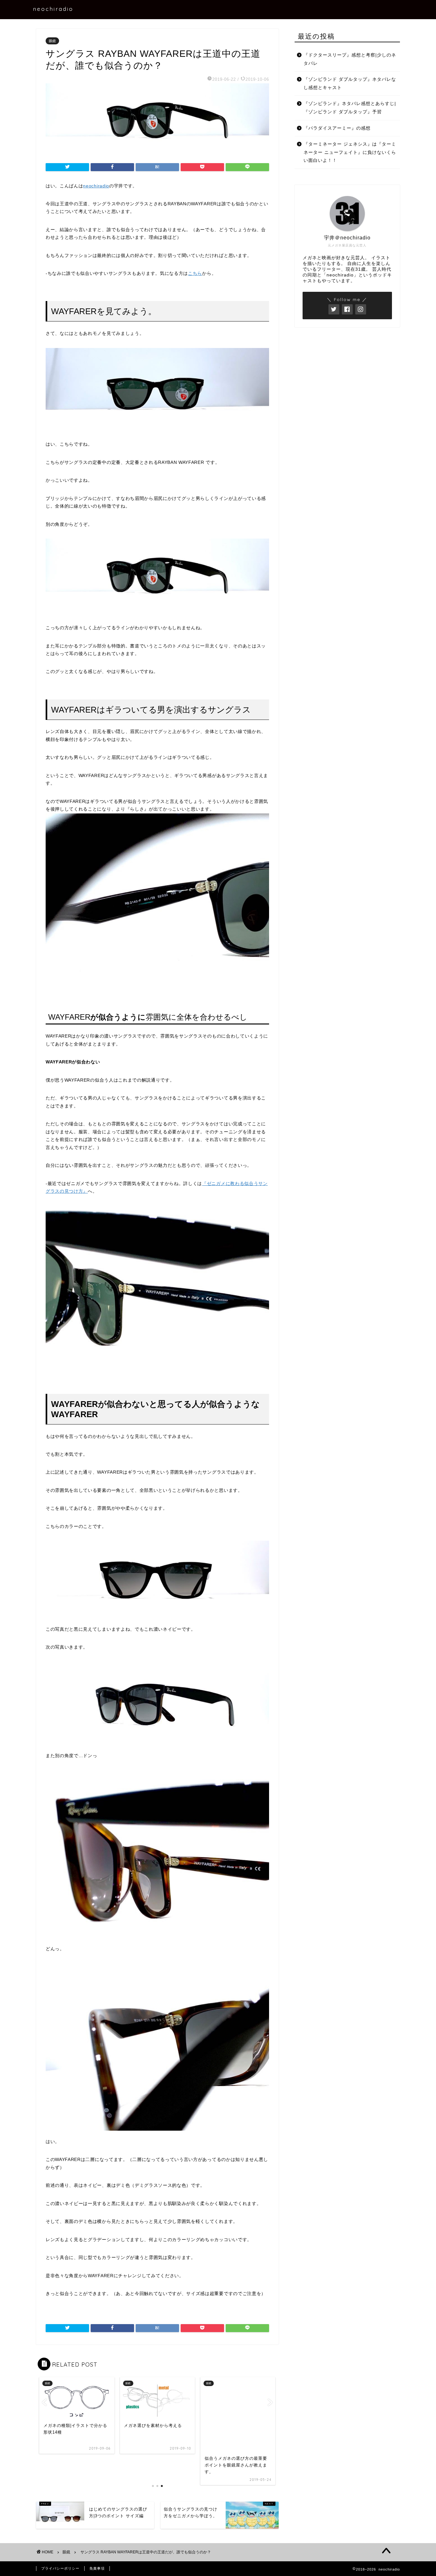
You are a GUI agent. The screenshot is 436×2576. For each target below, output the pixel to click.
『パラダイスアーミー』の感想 (337, 128)
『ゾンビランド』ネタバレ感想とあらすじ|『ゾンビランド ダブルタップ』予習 (350, 108)
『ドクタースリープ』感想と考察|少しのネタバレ (350, 59)
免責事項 (97, 2568)
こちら (195, 273)
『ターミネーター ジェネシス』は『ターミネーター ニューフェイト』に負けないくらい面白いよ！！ (350, 152)
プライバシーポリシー (60, 2568)
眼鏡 (52, 41)
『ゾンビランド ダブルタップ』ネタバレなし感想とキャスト (350, 83)
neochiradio (53, 9)
